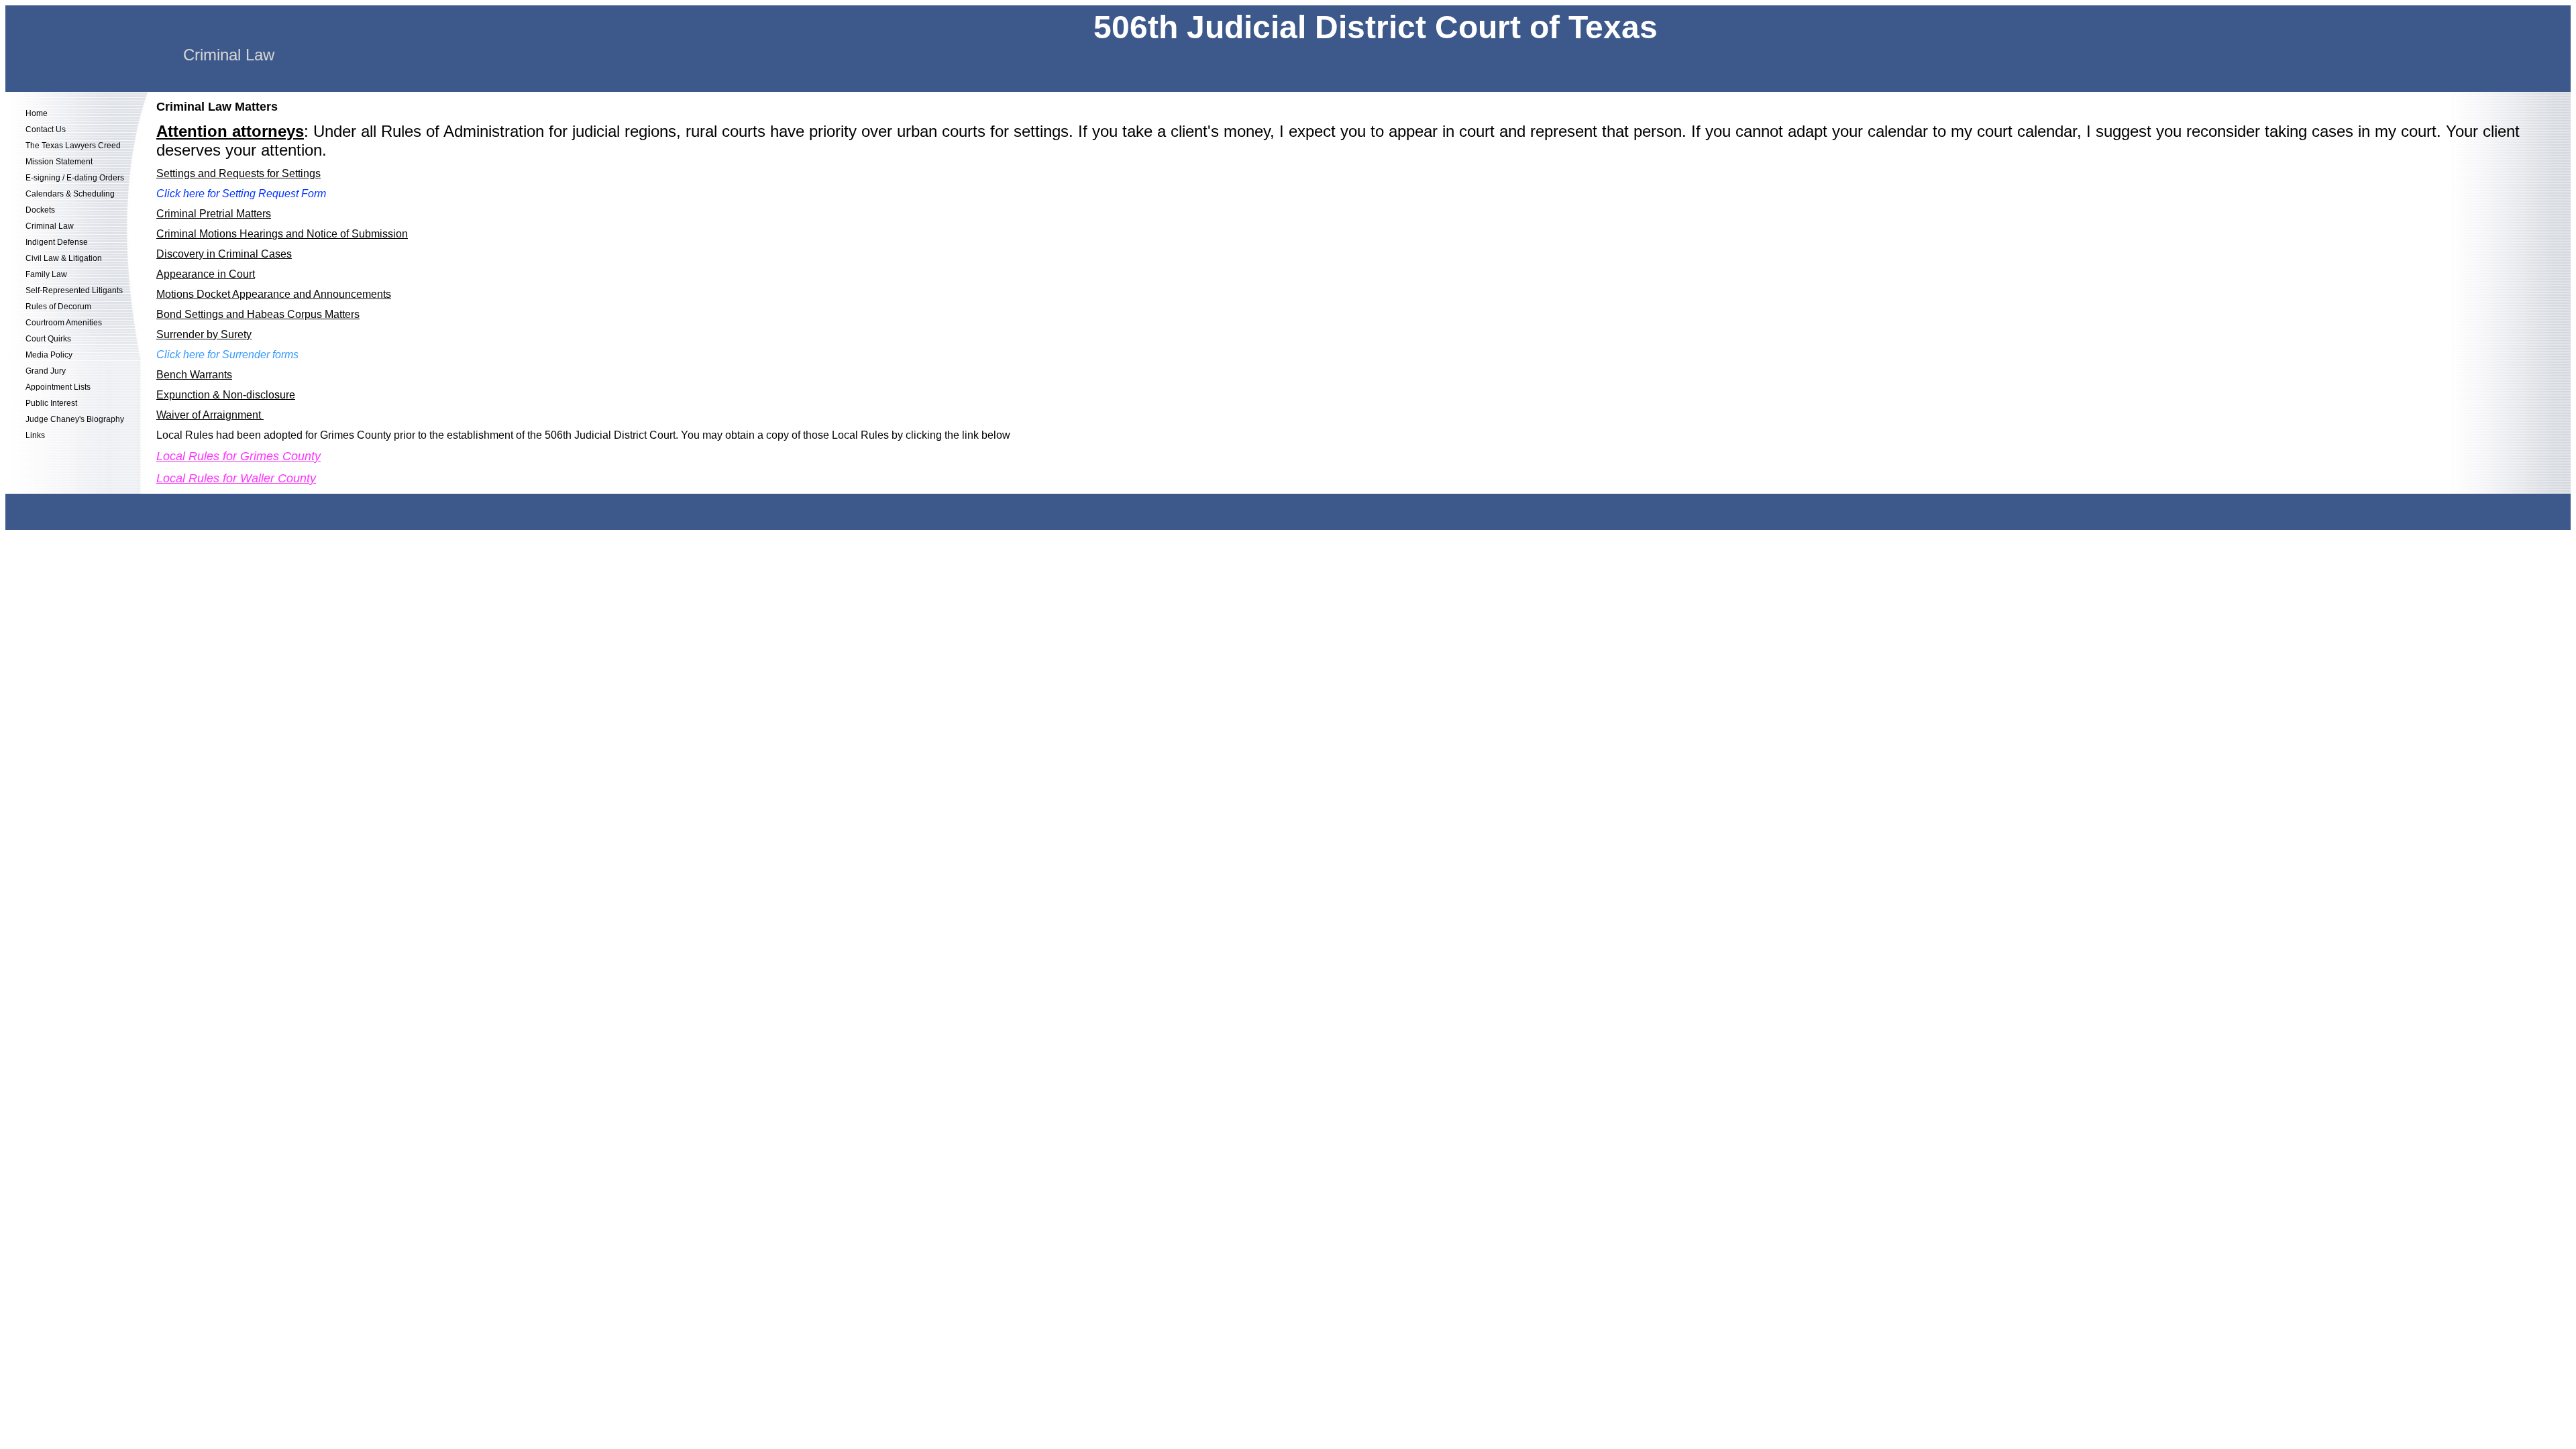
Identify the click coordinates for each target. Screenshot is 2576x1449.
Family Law (46, 274)
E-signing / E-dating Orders (75, 178)
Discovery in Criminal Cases (224, 254)
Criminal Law (50, 226)
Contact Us (46, 129)
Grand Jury (46, 371)
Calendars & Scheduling (70, 194)
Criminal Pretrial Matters (214, 214)
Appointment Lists (58, 387)
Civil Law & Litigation (64, 258)
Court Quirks (48, 339)
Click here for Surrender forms (227, 355)
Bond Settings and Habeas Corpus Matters (258, 314)
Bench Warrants (194, 375)
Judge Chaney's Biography (75, 419)
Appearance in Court (206, 274)
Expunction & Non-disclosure (226, 395)
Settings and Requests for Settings (238, 173)
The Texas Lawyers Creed (73, 146)
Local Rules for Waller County (236, 478)
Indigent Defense (57, 242)
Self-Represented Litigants (74, 290)
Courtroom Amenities (64, 323)
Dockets (40, 210)
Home (37, 113)
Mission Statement (59, 162)
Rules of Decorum (58, 307)
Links (35, 435)
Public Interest (51, 403)
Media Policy (49, 355)
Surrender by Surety (204, 334)
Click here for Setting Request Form (241, 194)
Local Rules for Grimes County (238, 456)
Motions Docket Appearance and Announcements (274, 294)
